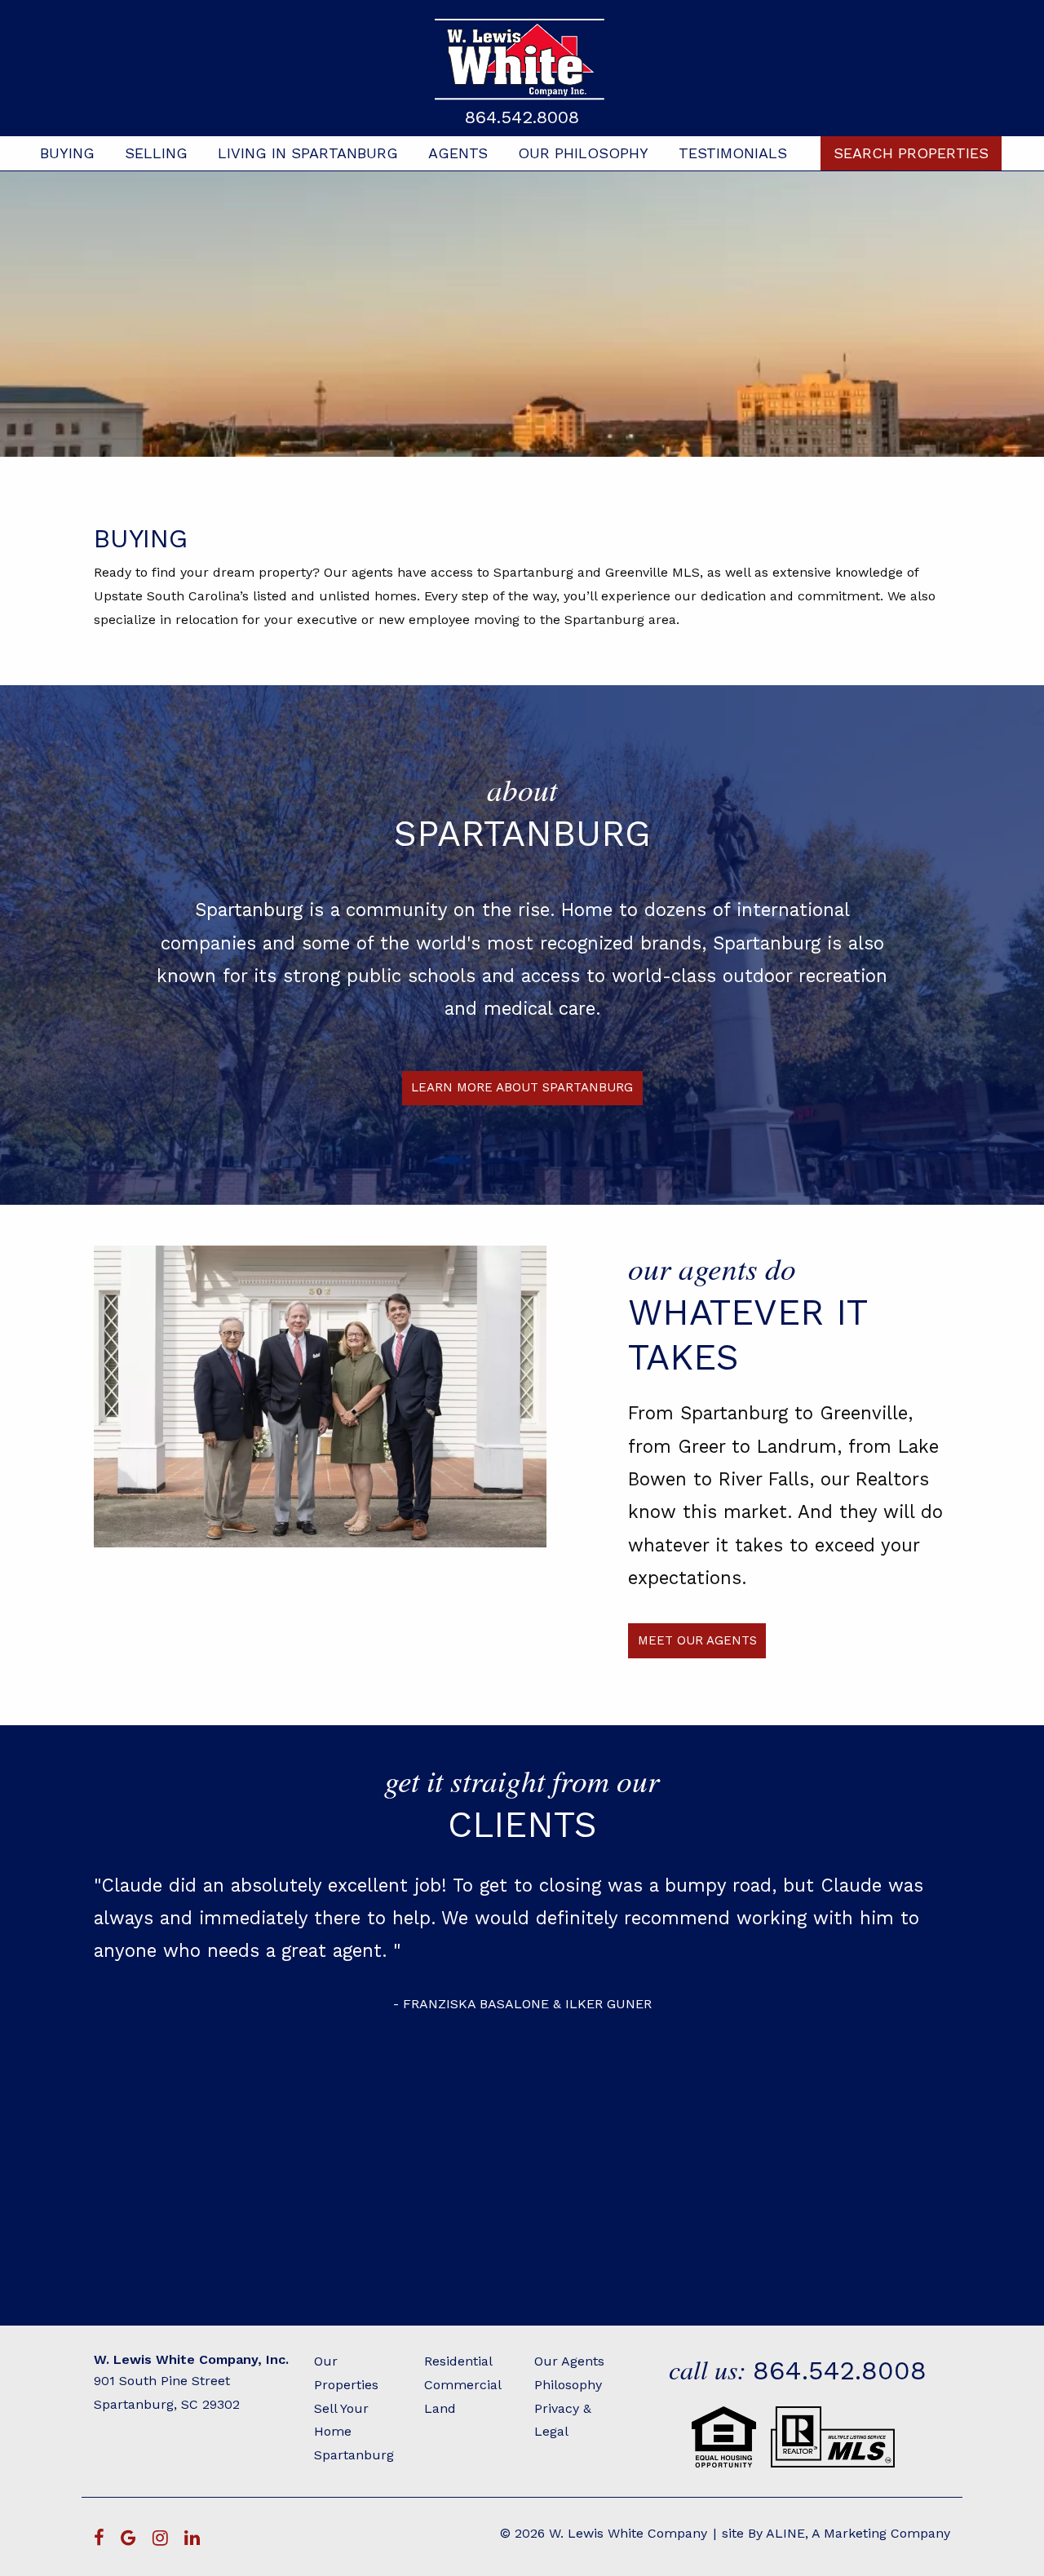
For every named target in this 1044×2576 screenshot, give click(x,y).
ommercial (467, 2385)
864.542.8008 (522, 117)
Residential (458, 2361)
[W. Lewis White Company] (522, 59)
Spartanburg (354, 2455)
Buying (67, 153)
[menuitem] (67, 153)
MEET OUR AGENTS (697, 1640)
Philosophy (568, 2385)
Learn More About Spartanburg (522, 1087)
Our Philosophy (583, 153)
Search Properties (911, 153)
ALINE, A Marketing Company (858, 2533)
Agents (458, 153)
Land (440, 2408)
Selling (156, 153)
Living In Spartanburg (308, 153)
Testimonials (733, 153)
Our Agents (569, 2361)
